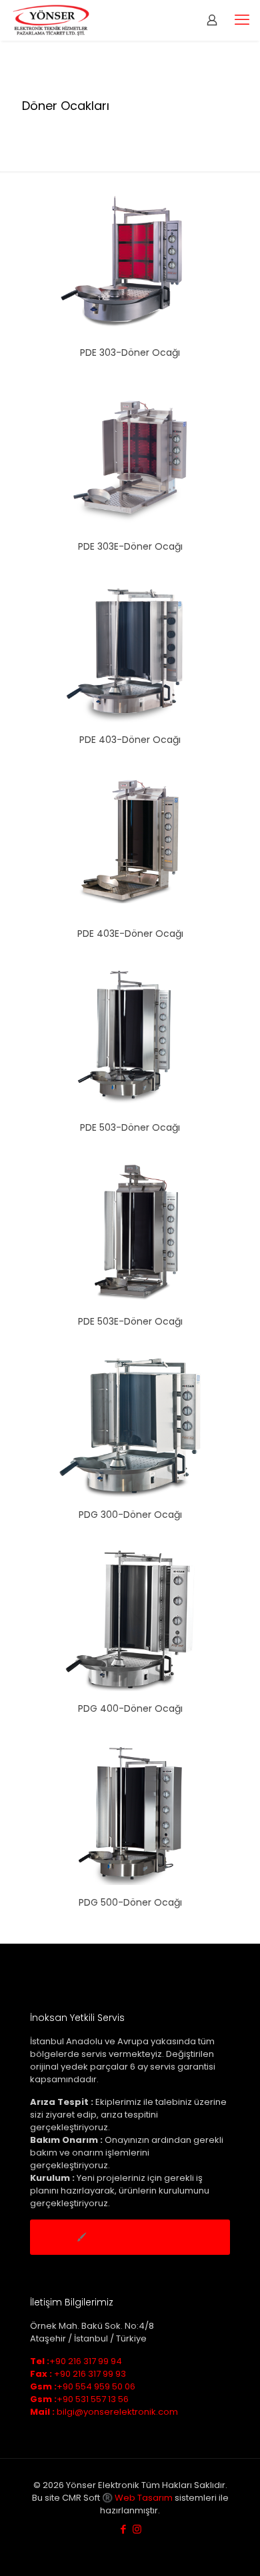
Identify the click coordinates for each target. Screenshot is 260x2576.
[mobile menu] (242, 20)
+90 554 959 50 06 (83, 2386)
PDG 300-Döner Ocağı (130, 1515)
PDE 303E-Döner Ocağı (130, 546)
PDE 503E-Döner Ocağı (130, 1321)
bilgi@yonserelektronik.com (104, 2412)
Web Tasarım (144, 2498)
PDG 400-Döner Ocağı (130, 1708)
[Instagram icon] (137, 2529)
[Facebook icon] (123, 2529)
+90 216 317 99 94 (76, 2361)
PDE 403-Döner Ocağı (130, 740)
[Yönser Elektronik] (52, 20)
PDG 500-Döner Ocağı (130, 1902)
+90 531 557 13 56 (79, 2399)
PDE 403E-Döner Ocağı (130, 934)
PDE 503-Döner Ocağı (130, 1127)
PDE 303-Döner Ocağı (130, 352)
